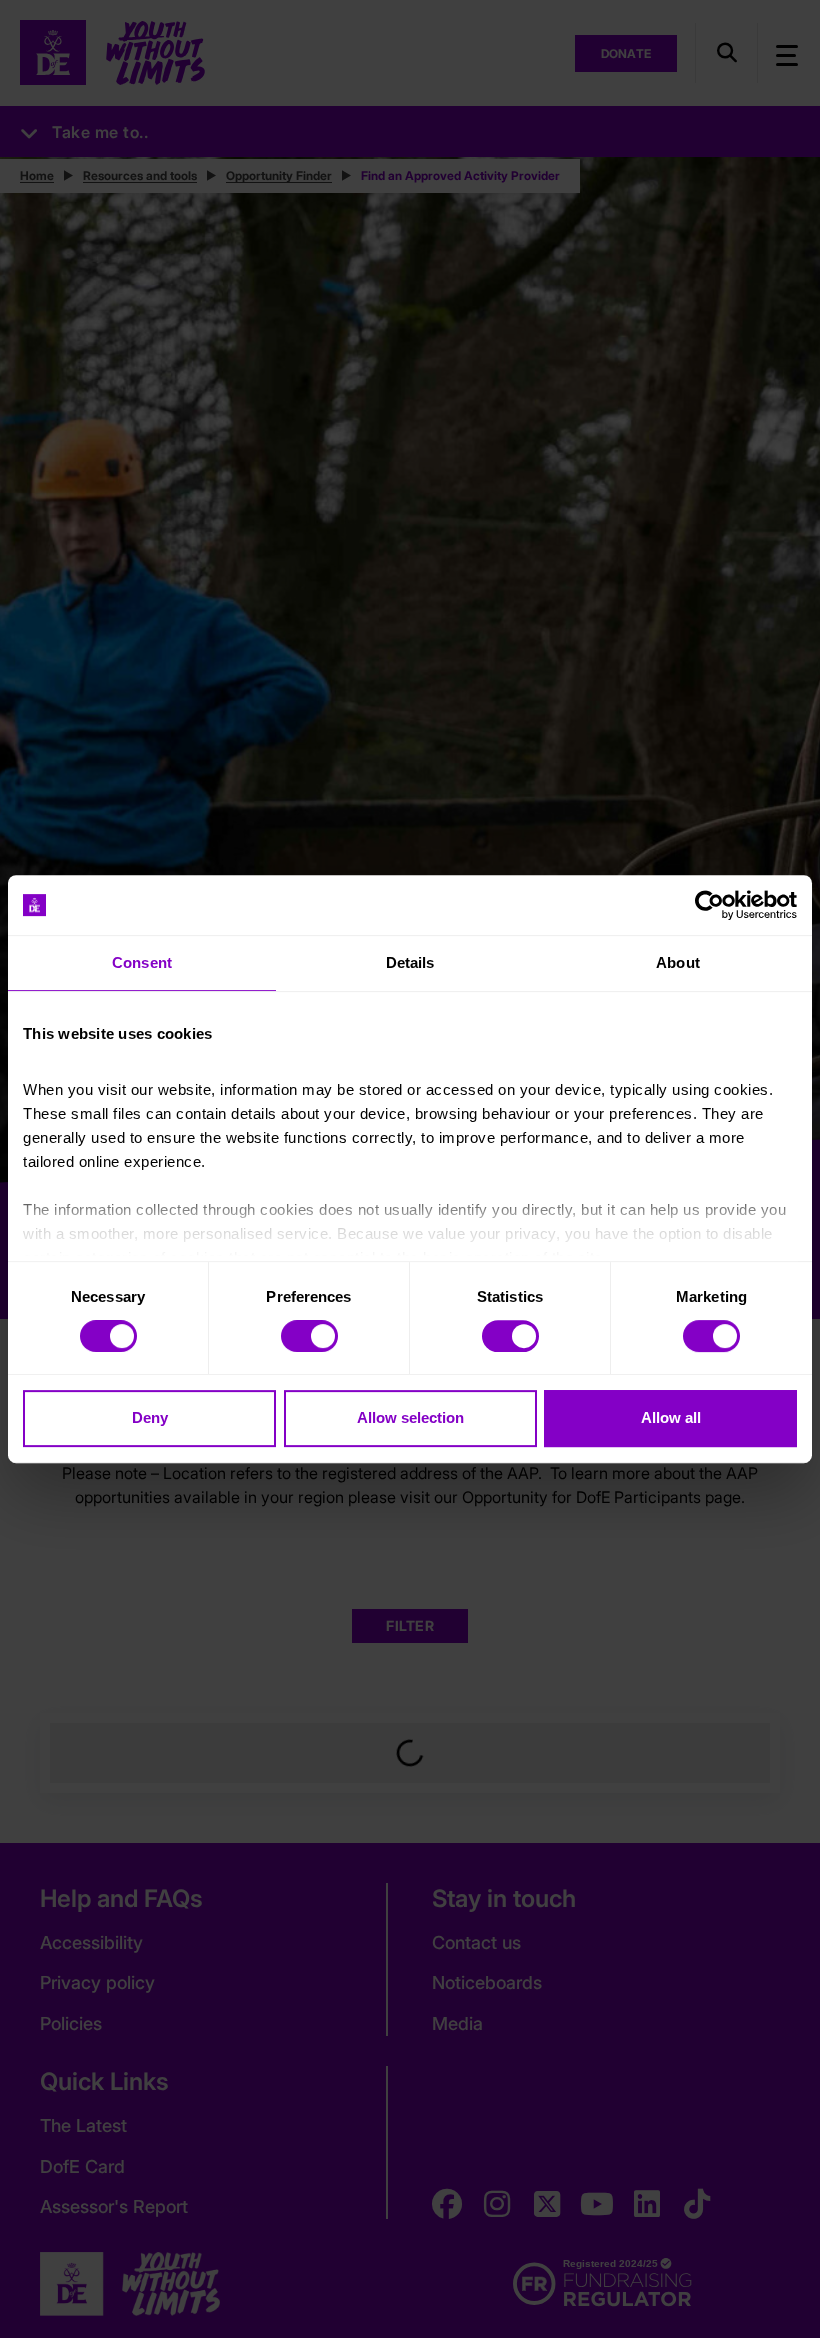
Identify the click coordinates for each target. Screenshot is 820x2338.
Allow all (671, 1417)
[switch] (309, 1336)
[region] (410, 1169)
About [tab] (678, 962)
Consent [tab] (142, 962)
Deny (150, 1417)
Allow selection (410, 1417)
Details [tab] (410, 962)
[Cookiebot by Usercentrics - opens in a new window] (709, 905)
